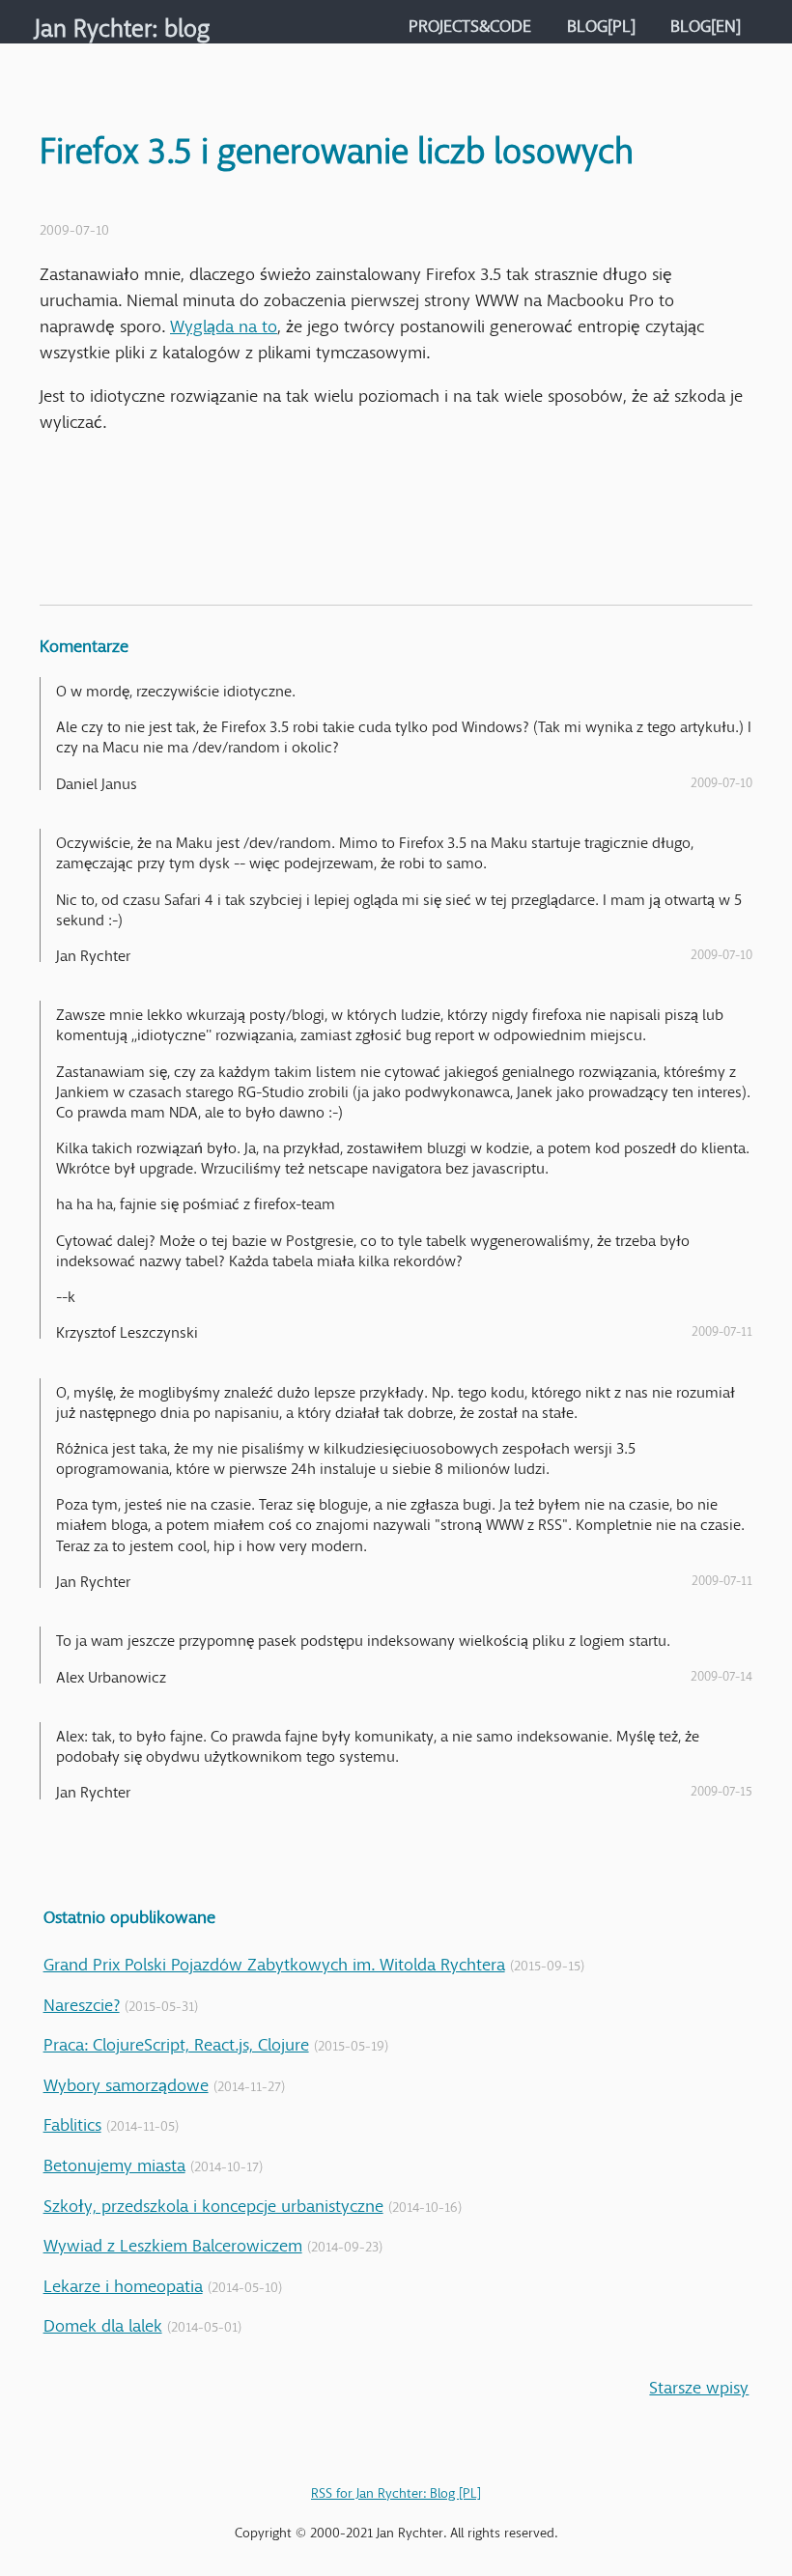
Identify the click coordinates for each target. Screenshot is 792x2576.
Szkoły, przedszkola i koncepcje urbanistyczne (213, 2201)
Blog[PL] (601, 21)
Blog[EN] (706, 21)
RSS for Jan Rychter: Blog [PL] (396, 2489)
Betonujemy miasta (114, 2161)
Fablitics (72, 2120)
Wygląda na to (224, 322)
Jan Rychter (93, 22)
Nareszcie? (82, 2000)
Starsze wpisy (699, 2383)
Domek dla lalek (103, 2321)
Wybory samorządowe (126, 2081)
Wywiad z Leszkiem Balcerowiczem (173, 2241)
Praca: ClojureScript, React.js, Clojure (176, 2040)
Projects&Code (470, 21)
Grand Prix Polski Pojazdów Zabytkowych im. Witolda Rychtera (274, 1960)
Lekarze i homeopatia (123, 2281)
